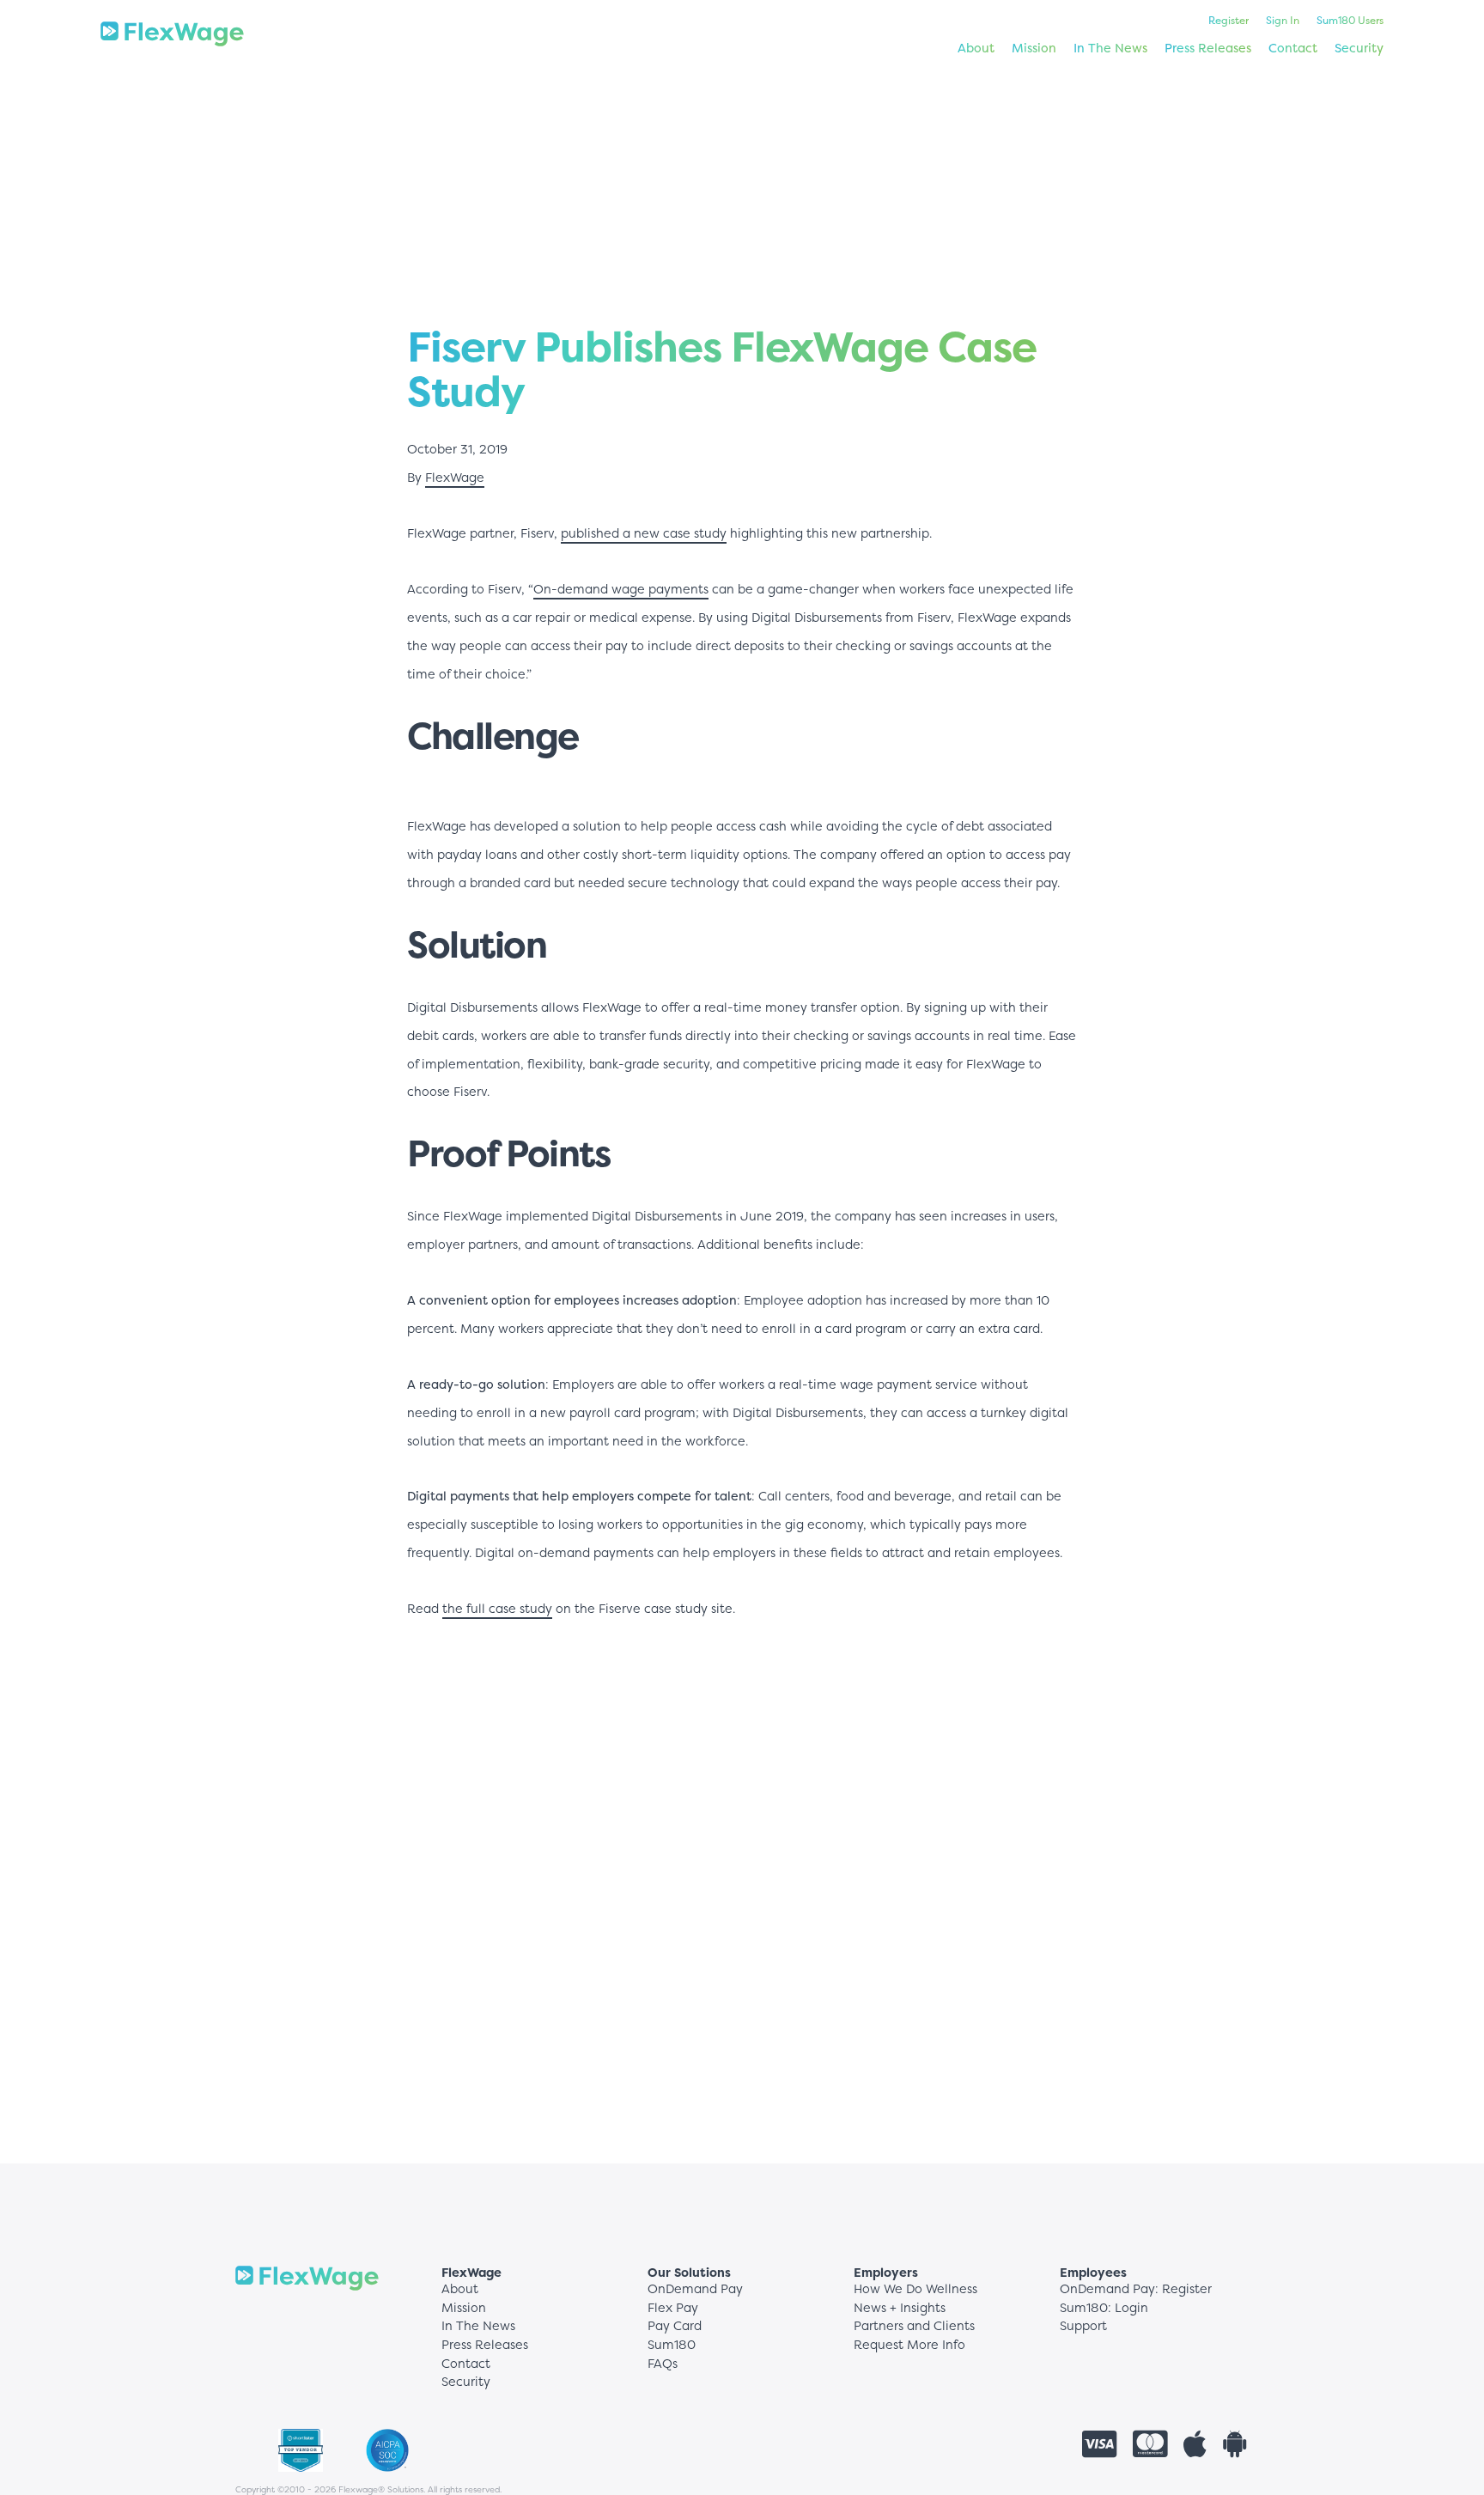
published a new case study (644, 533)
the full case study (497, 1609)
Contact (1293, 48)
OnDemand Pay (695, 2289)
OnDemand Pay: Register (1136, 2289)
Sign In (1283, 20)
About (976, 48)
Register (1229, 20)
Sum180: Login (1104, 2308)
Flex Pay (673, 2308)
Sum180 (672, 2345)
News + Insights (900, 2308)
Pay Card (675, 2326)
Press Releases (1208, 48)
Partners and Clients (914, 2326)
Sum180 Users (1350, 20)
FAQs (663, 2364)
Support (1083, 2326)
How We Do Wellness (915, 2289)
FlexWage (455, 478)
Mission (1034, 48)
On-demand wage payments (621, 589)
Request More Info (909, 2345)
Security (1359, 48)
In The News (1110, 48)
